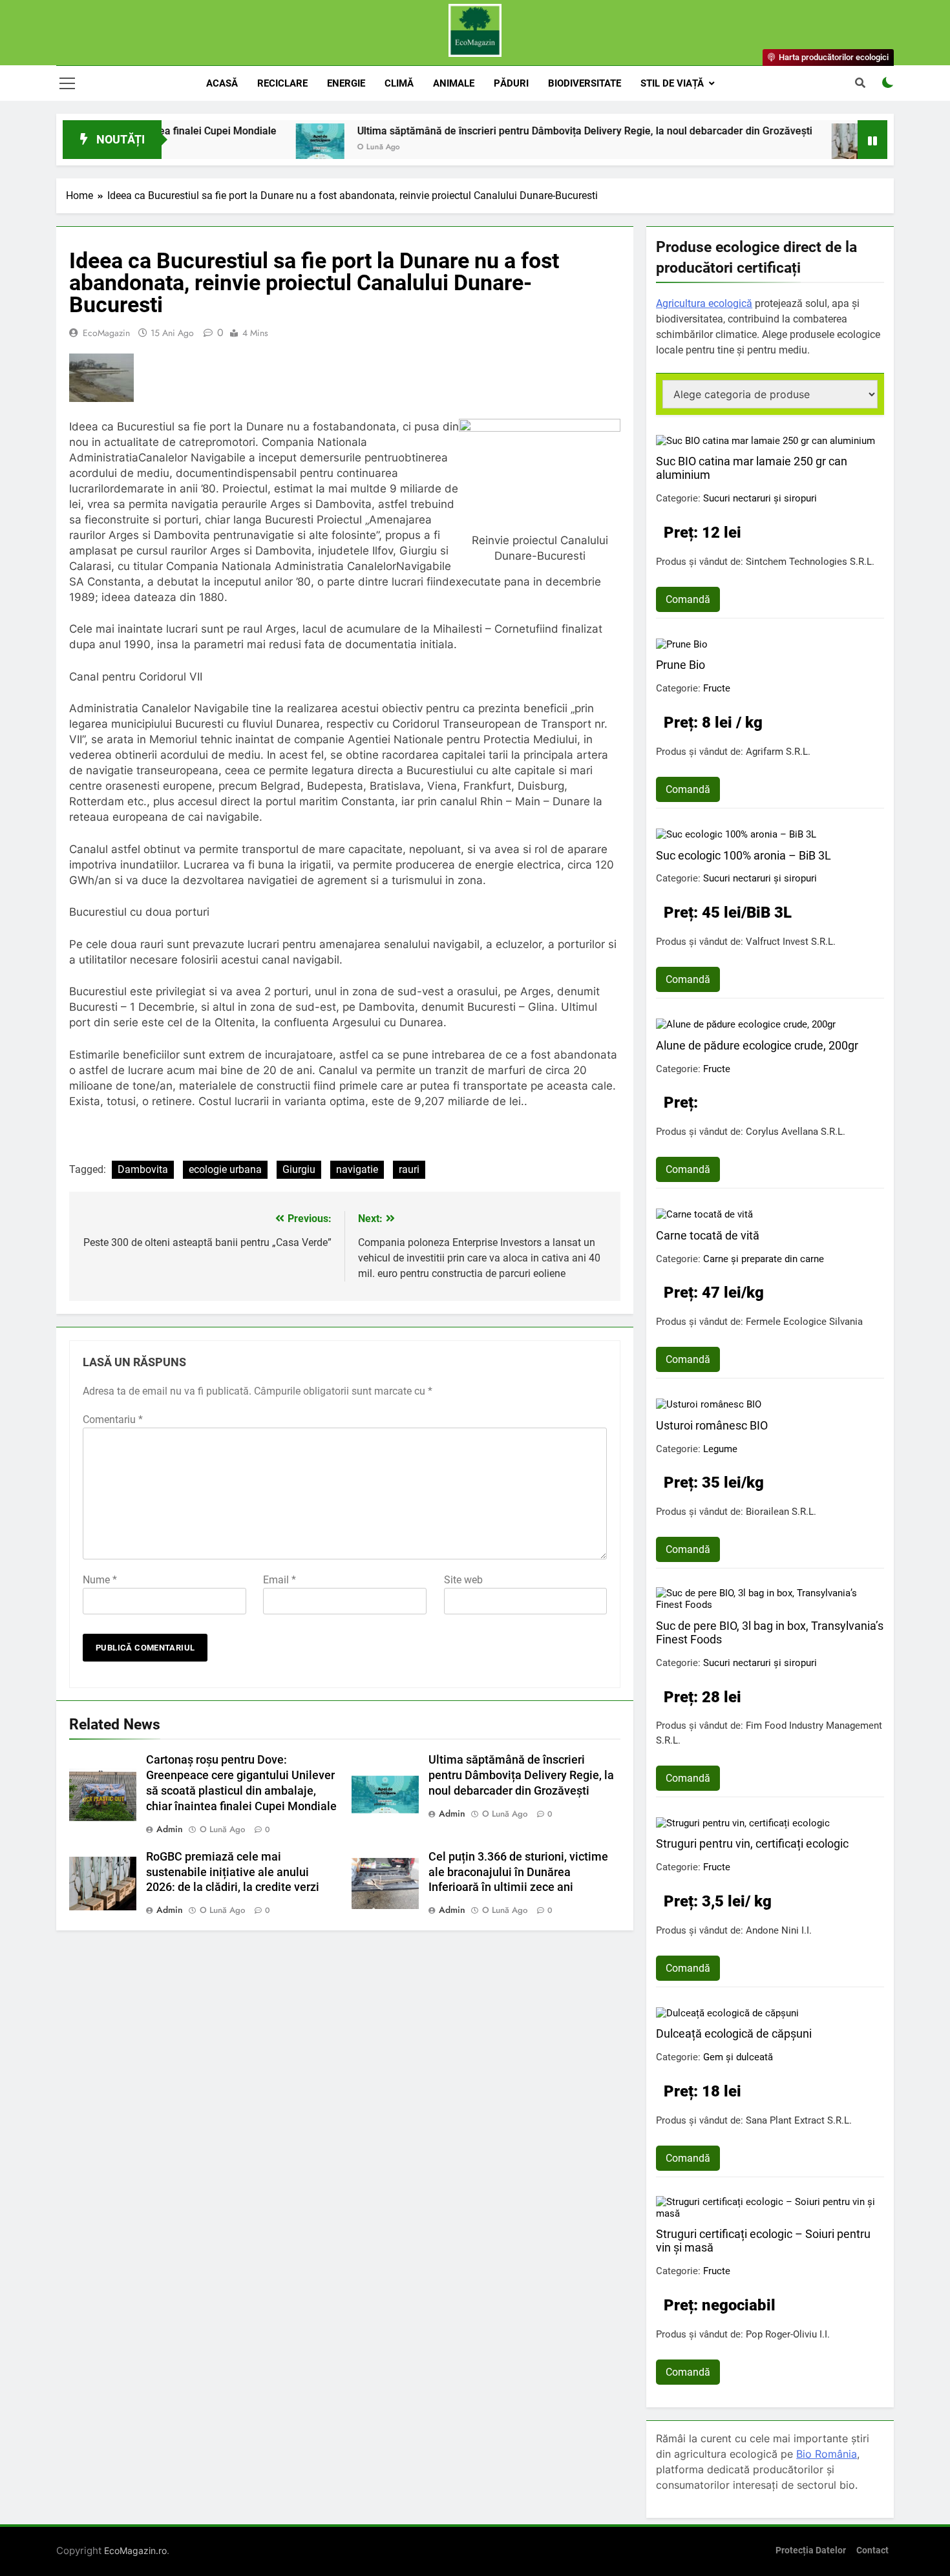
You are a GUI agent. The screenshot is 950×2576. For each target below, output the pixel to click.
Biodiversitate (585, 83)
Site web (463, 1580)
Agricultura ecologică (704, 303)
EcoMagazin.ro (135, 2550)
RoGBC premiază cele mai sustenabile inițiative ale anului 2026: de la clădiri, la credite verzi (233, 1872)
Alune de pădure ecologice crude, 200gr (757, 1045)
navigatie (357, 1169)
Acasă (222, 83)
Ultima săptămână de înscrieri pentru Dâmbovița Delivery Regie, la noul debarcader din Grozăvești (514, 131)
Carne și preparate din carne (764, 1259)
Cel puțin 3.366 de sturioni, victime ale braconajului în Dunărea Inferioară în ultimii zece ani (518, 1872)
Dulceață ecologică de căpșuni (734, 2033)
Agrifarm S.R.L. (778, 752)
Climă (399, 83)
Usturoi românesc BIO (712, 1425)
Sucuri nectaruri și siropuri (760, 498)
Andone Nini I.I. (779, 1930)
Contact (872, 2550)
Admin (170, 1829)
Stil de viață (672, 83)
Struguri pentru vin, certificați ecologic (752, 1843)
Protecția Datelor (811, 2550)
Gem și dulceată (738, 2057)
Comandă (688, 599)
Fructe (717, 688)
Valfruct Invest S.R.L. (791, 942)
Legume (720, 1449)
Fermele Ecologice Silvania (804, 1322)
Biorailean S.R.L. (781, 1512)
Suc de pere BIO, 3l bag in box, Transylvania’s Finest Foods (770, 1632)
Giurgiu (299, 1169)
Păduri (511, 83)
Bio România (827, 2454)
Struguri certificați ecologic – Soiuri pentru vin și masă (763, 2241)
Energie (346, 83)
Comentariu (113, 1420)
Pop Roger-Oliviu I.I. (788, 2334)
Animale (454, 83)
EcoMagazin (106, 333)
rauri (409, 1169)
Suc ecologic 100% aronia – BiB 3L (744, 855)
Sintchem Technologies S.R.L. (810, 562)
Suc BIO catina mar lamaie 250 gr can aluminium (752, 468)
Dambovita (143, 1169)
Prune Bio (681, 665)
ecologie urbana (225, 1169)
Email (280, 1580)
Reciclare (282, 83)
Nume (100, 1580)
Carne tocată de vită (708, 1235)
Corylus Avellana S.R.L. (796, 1132)
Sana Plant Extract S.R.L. (799, 2120)
